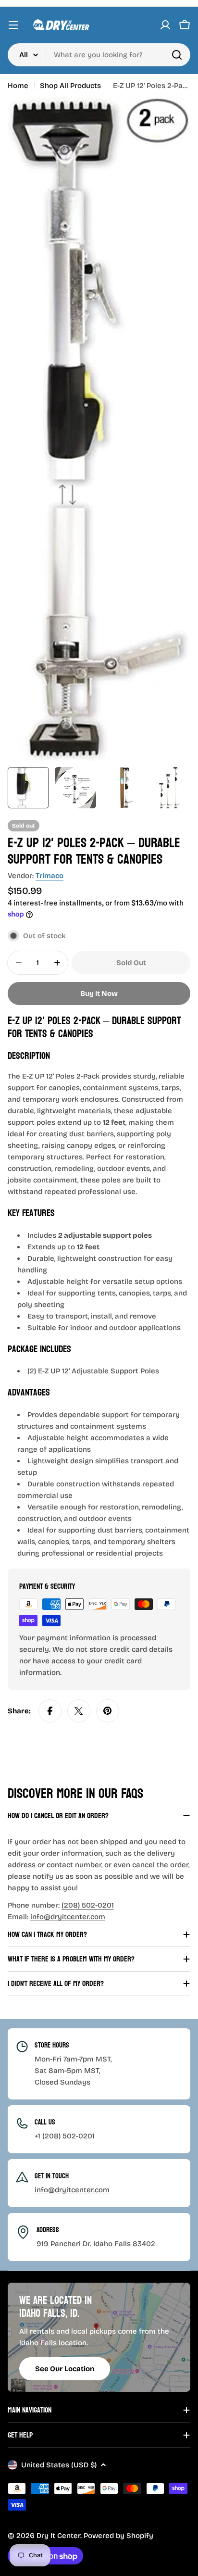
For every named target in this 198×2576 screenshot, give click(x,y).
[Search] (177, 55)
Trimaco (49, 876)
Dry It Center (58, 2536)
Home (18, 86)
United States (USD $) (59, 2465)
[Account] (165, 25)
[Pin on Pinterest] (108, 1711)
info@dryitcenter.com (68, 1917)
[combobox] (99, 55)
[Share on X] (79, 1711)
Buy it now (99, 993)
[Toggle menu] (13, 25)
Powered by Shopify (118, 2536)
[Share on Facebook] (50, 1711)
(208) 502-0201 (88, 1905)
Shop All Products (70, 86)
